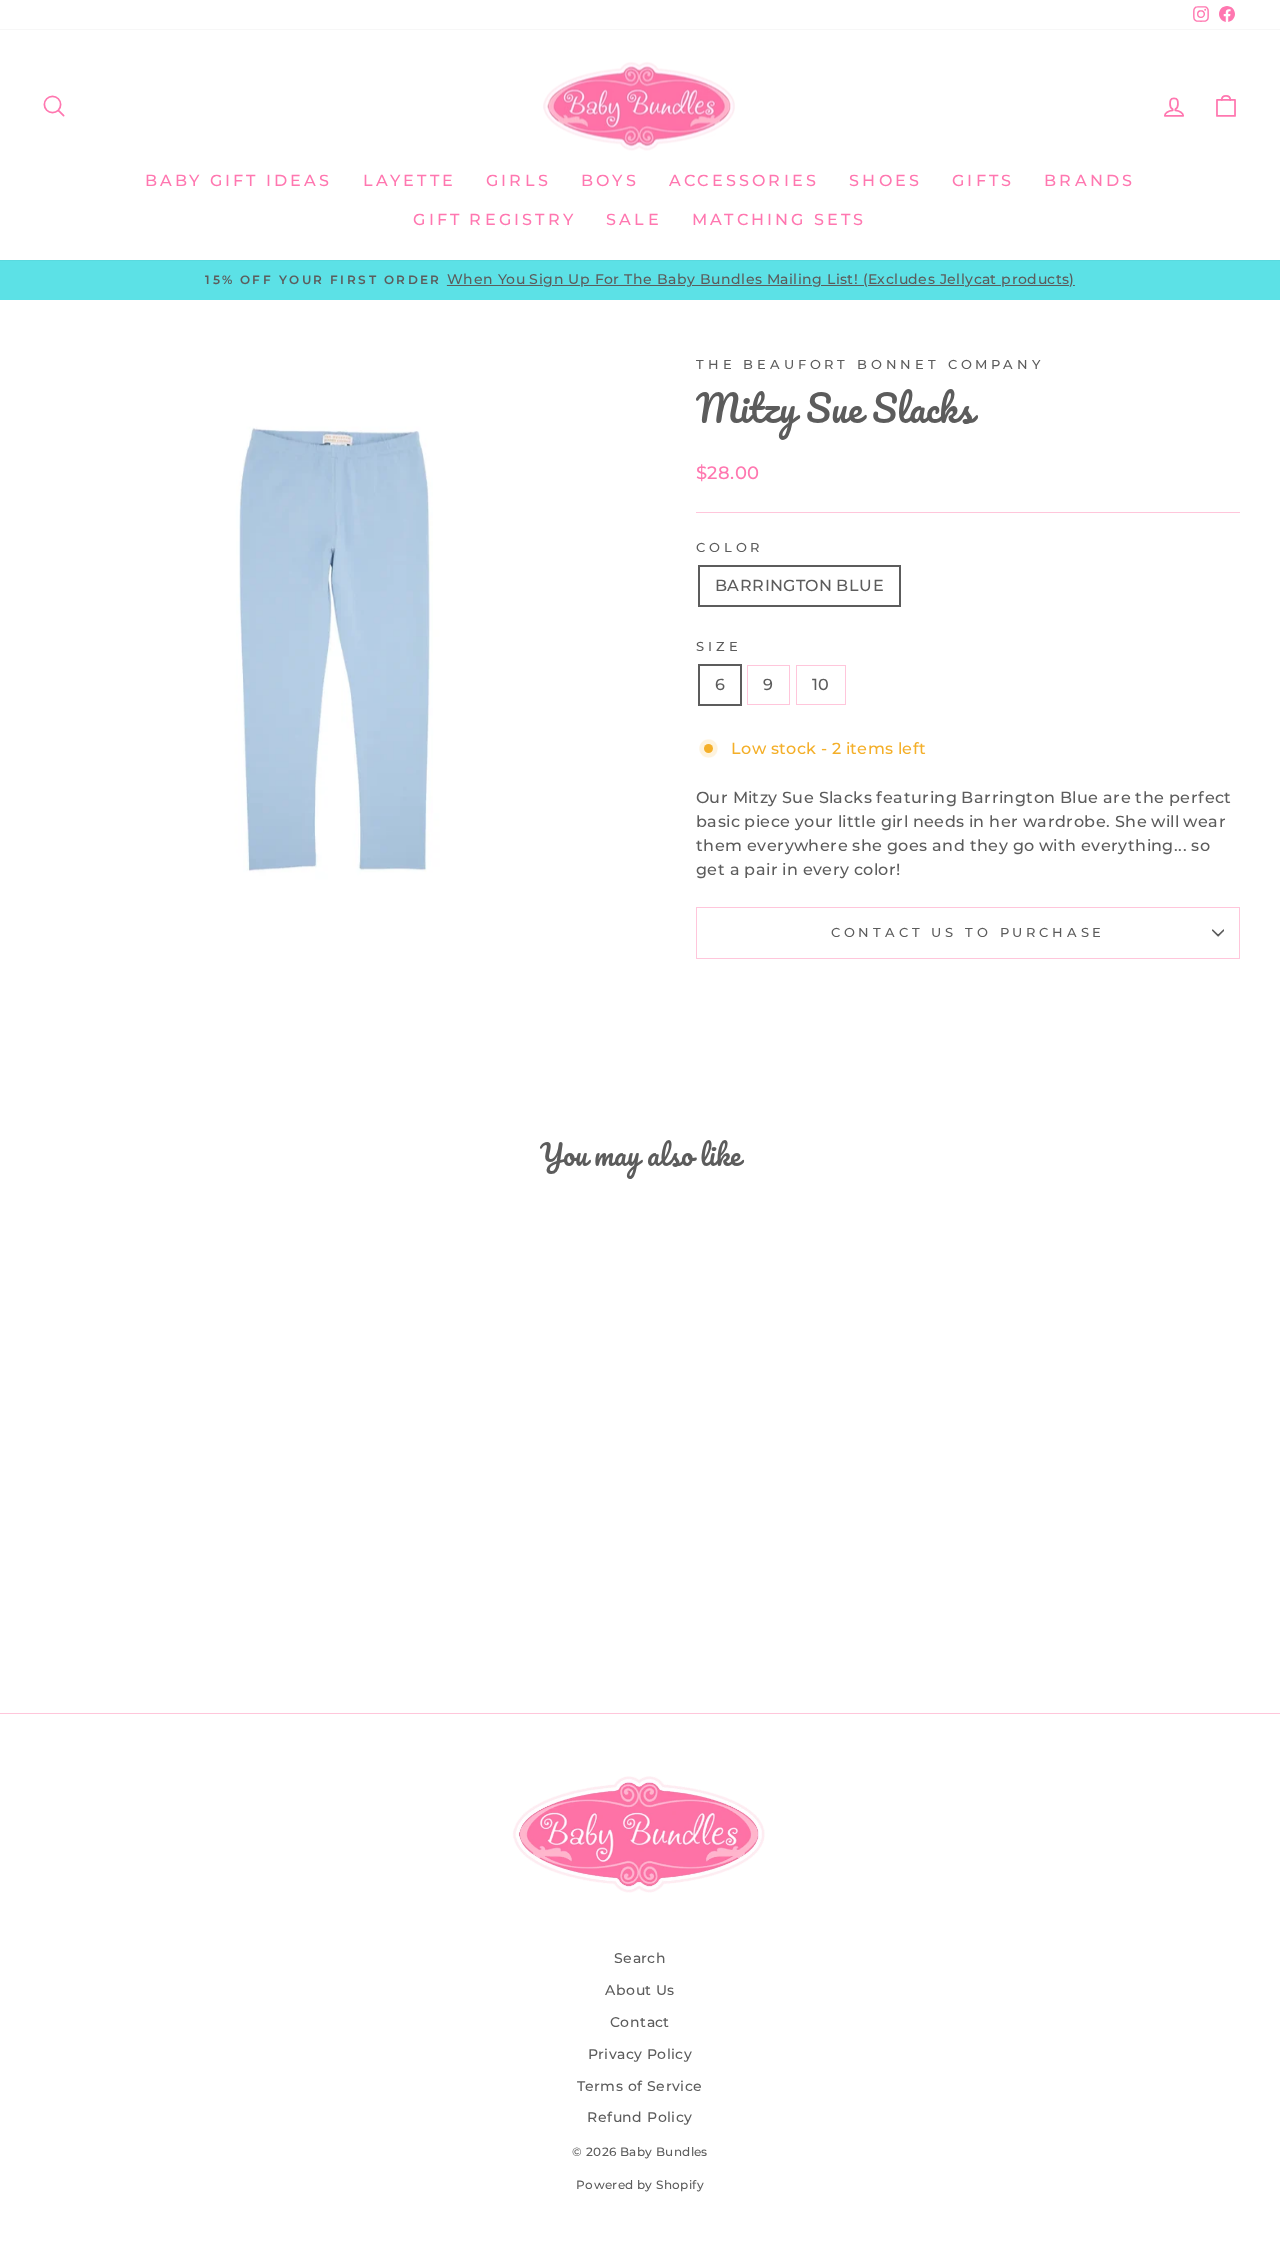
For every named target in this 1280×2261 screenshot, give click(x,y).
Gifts (983, 180)
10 (821, 684)
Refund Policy (639, 2117)
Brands (1089, 180)
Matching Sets (779, 219)
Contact (640, 2022)
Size (718, 646)
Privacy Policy (640, 2054)
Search (640, 1958)
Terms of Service (639, 2086)
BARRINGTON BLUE (799, 585)
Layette (409, 180)
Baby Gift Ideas (239, 180)
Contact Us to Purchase (968, 932)
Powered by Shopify (640, 2184)
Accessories (744, 180)
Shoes (885, 180)
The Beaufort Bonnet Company (870, 364)
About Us (639, 1990)
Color (729, 547)
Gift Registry (494, 219)
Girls (518, 180)
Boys (610, 180)
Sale (634, 219)
